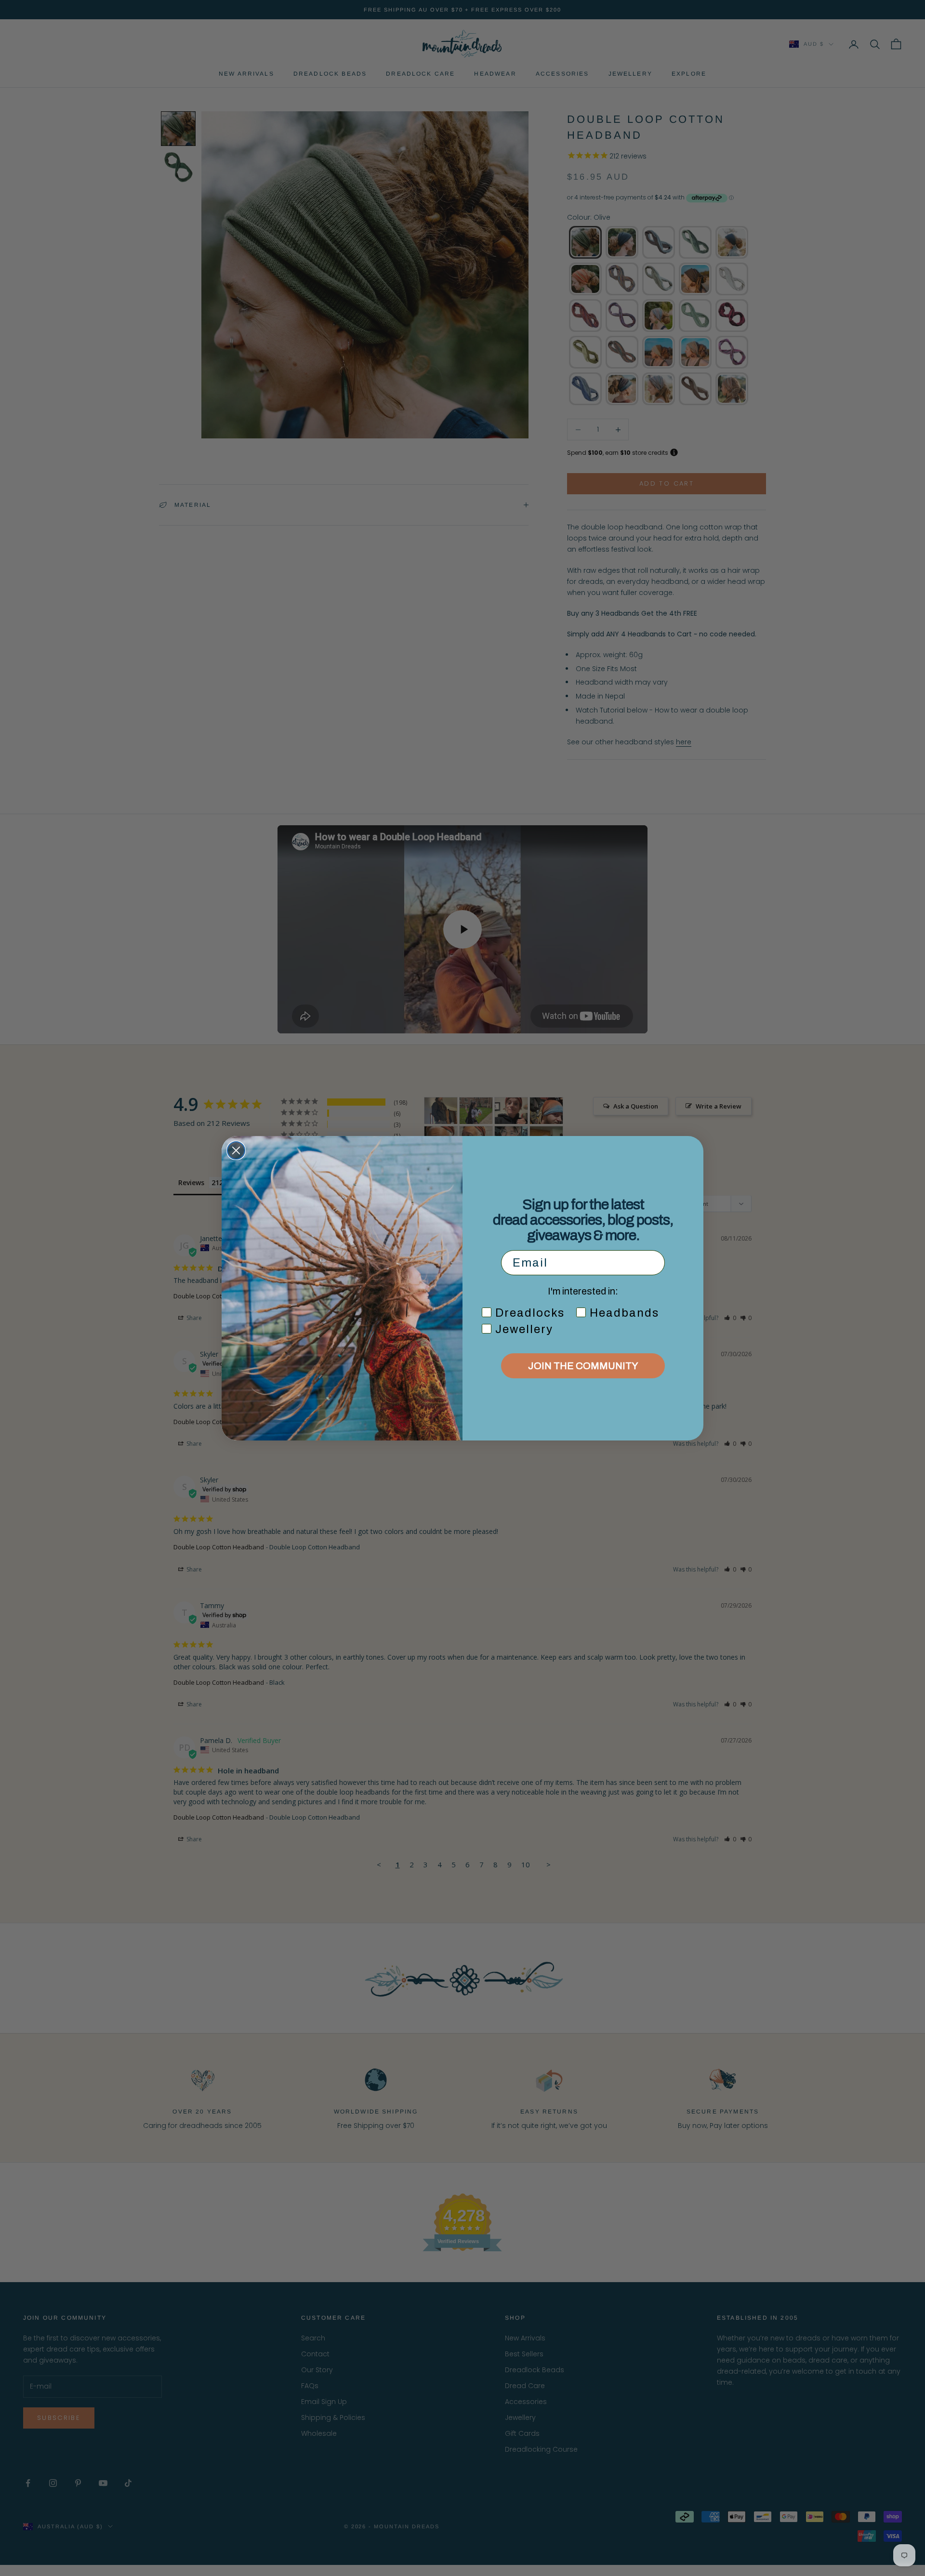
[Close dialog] (236, 1150)
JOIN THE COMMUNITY (583, 1366)
